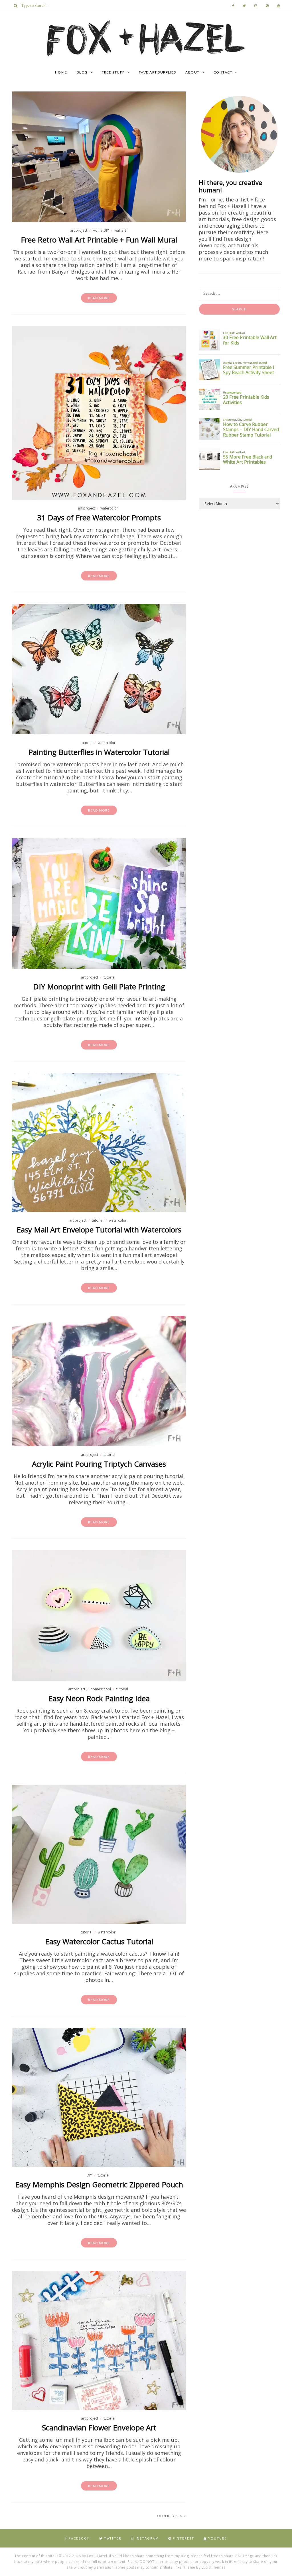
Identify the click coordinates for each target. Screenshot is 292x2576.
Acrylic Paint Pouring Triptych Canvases (99, 1464)
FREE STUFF (113, 72)
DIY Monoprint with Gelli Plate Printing (99, 987)
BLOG (82, 72)
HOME (61, 72)
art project (79, 230)
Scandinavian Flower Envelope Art (99, 2428)
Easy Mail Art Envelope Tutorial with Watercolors (99, 1230)
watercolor (109, 508)
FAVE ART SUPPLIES (158, 72)
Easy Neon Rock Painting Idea (99, 1698)
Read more (99, 298)
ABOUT (192, 72)
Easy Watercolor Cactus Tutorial (99, 1941)
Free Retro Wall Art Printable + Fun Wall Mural (99, 240)
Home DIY (101, 230)
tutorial (87, 743)
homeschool (101, 1689)
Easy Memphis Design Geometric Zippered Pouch (99, 2184)
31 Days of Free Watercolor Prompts (99, 517)
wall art (120, 230)
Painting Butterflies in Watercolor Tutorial (99, 752)
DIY (89, 2175)
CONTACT (223, 72)
